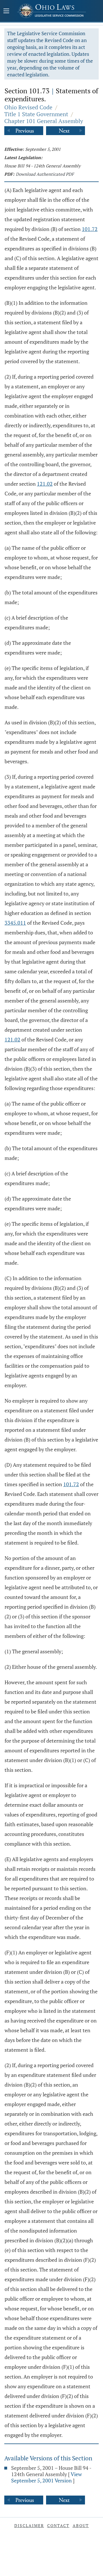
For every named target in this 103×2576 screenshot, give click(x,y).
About (81, 2525)
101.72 (90, 229)
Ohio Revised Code (28, 107)
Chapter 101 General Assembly (44, 121)
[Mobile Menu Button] (6, 11)
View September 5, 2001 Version (46, 2477)
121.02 (45, 484)
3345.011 (15, 923)
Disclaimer (29, 2525)
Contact (58, 2525)
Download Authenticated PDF (45, 174)
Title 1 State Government (36, 114)
